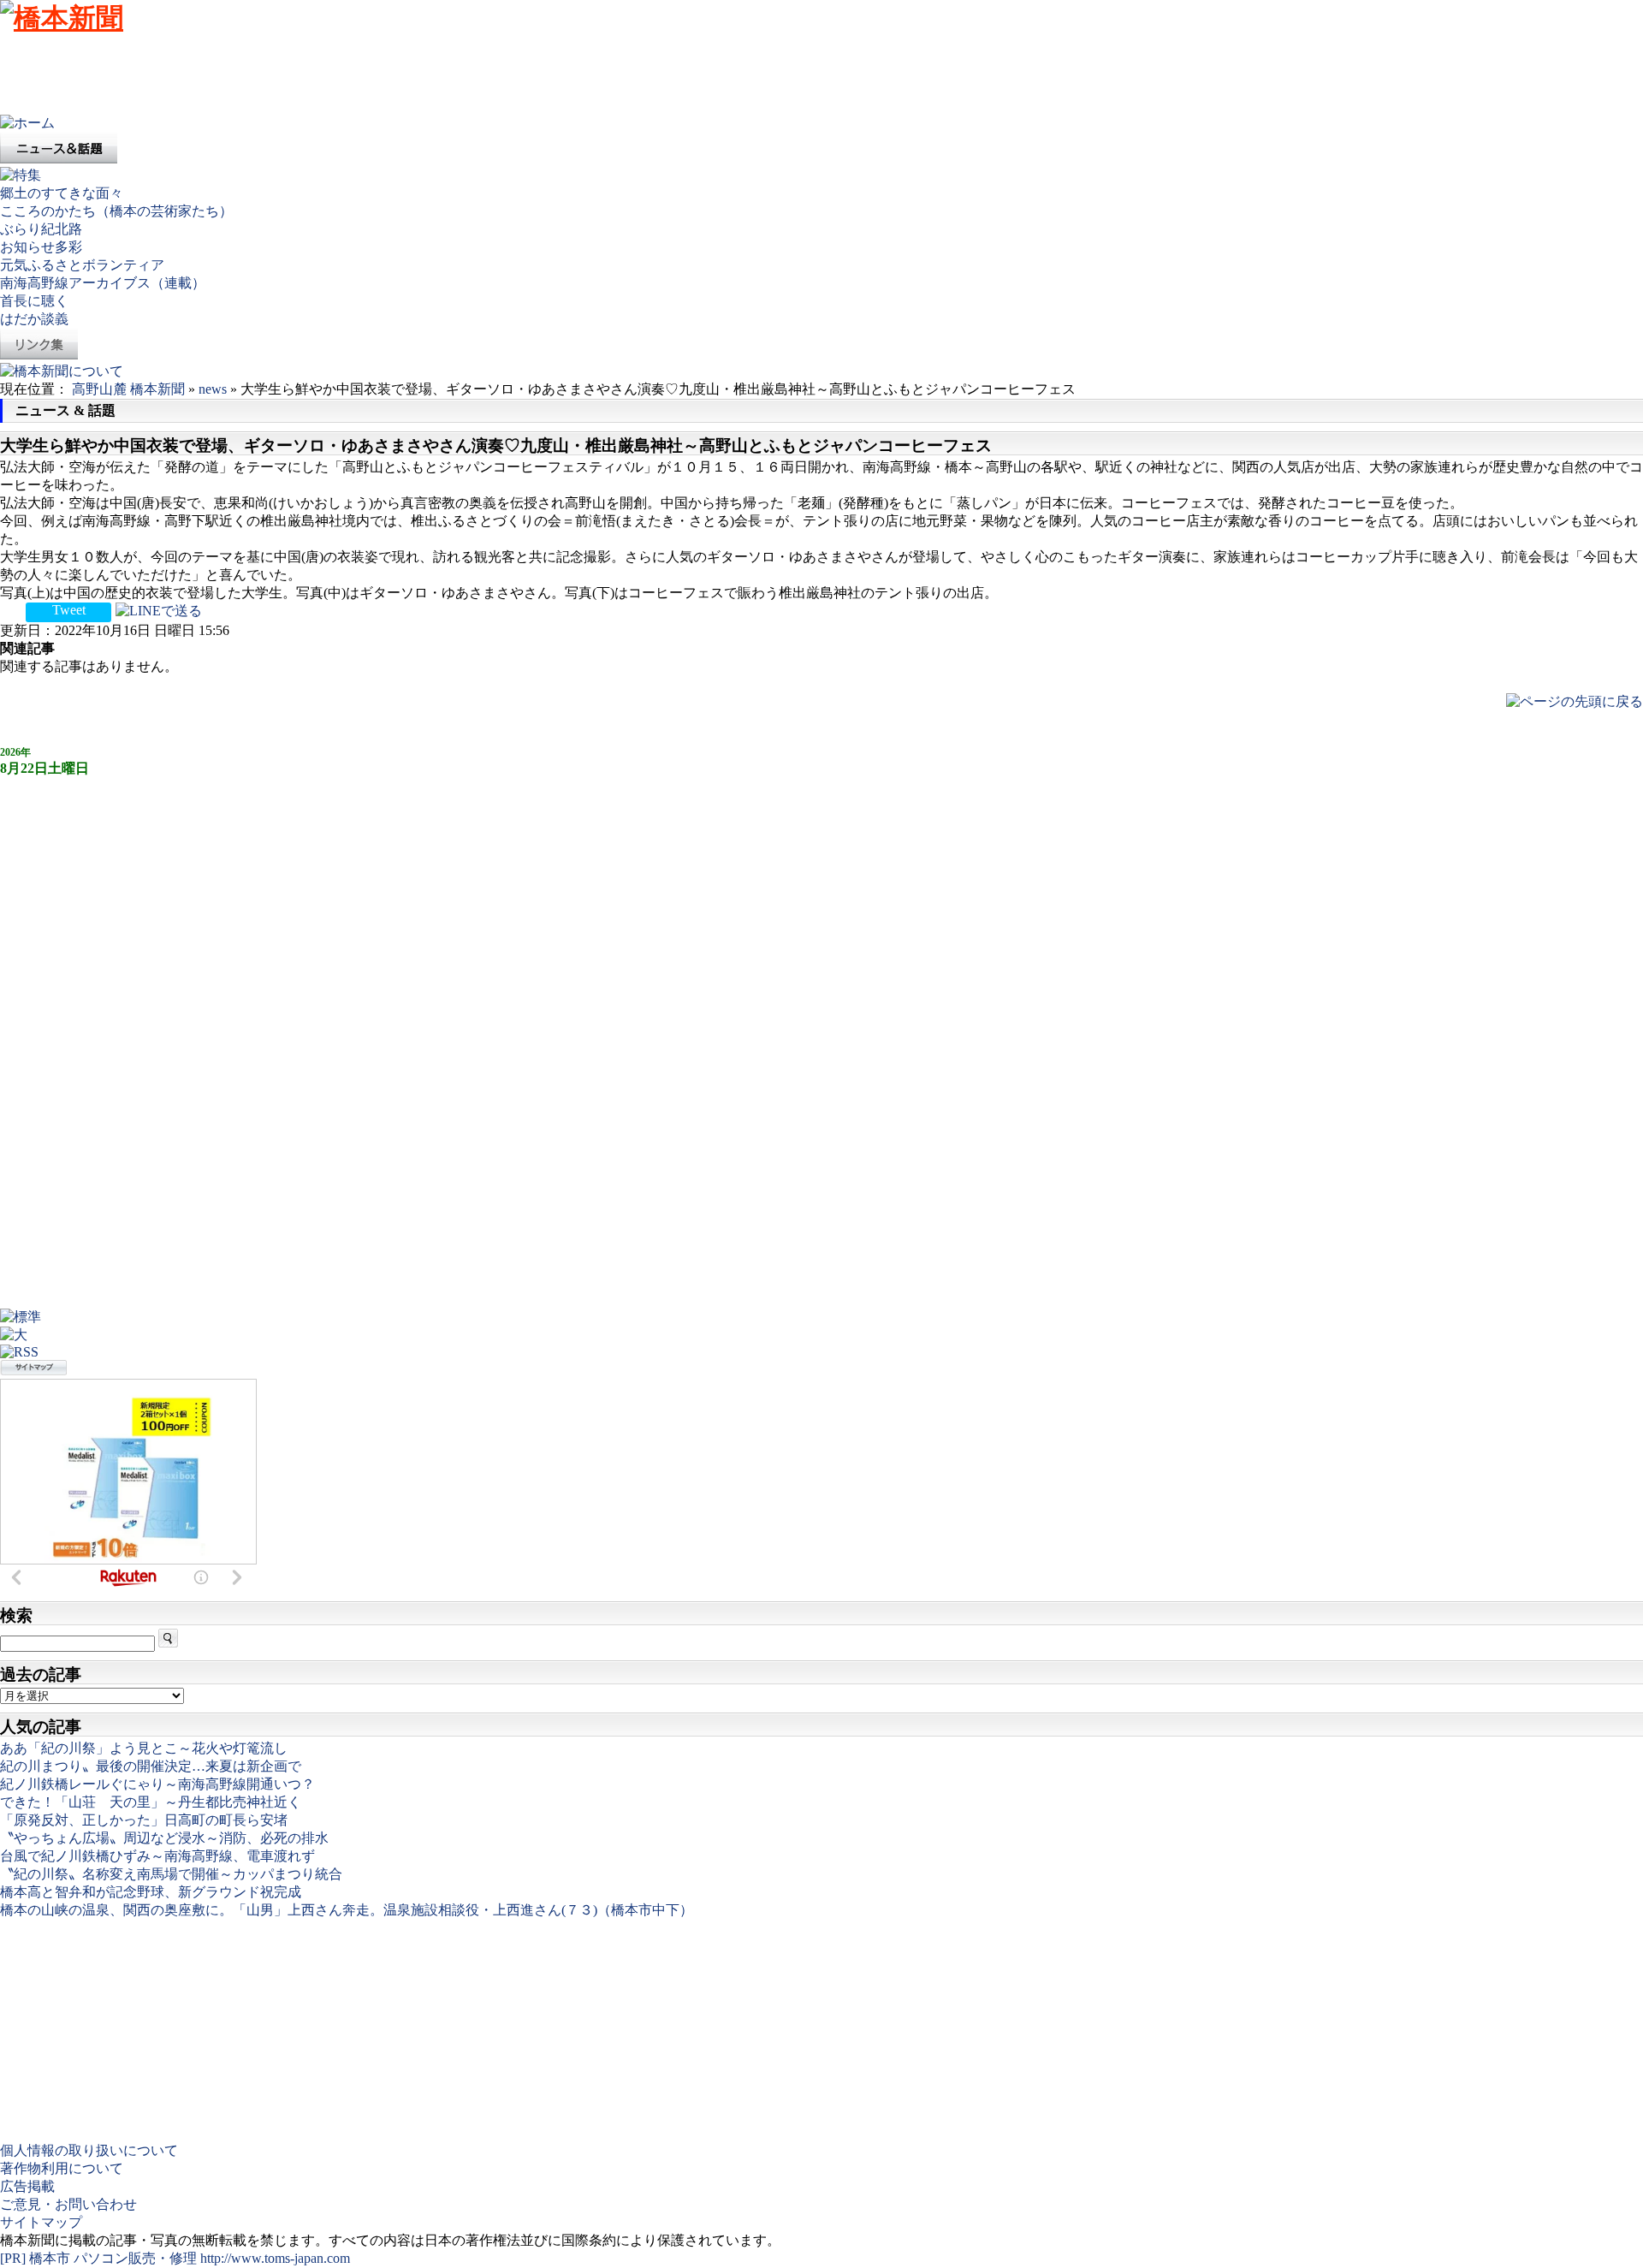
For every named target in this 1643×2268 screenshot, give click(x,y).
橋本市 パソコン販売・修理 (115, 2258)
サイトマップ (41, 2222)
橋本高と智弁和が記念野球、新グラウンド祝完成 (151, 1892)
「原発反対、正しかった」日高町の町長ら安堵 (144, 1820)
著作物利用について (62, 2168)
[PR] (13, 2258)
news (213, 389)
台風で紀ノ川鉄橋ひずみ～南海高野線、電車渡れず (157, 1856)
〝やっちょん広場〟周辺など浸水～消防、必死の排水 (164, 1838)
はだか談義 (34, 319)
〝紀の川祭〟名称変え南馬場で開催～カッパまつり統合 (171, 1874)
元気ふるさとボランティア (82, 265)
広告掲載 (27, 2186)
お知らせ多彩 (41, 247)
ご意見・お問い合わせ (68, 2204)
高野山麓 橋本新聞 (128, 389)
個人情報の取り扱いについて (89, 2150)
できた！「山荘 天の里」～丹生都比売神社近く (151, 1802)
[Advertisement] (311, 76)
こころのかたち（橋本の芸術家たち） (116, 211)
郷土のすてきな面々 (62, 193)
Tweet (69, 610)
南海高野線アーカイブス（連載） (103, 283)
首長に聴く (34, 301)
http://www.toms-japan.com (275, 2258)
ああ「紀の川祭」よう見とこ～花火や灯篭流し (144, 1748)
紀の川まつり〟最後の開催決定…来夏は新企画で (151, 1766)
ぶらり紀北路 (41, 229)
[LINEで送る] (159, 610)
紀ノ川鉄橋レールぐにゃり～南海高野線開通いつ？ (157, 1784)
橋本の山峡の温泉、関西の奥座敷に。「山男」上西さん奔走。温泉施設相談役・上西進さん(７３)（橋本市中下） (347, 1910)
